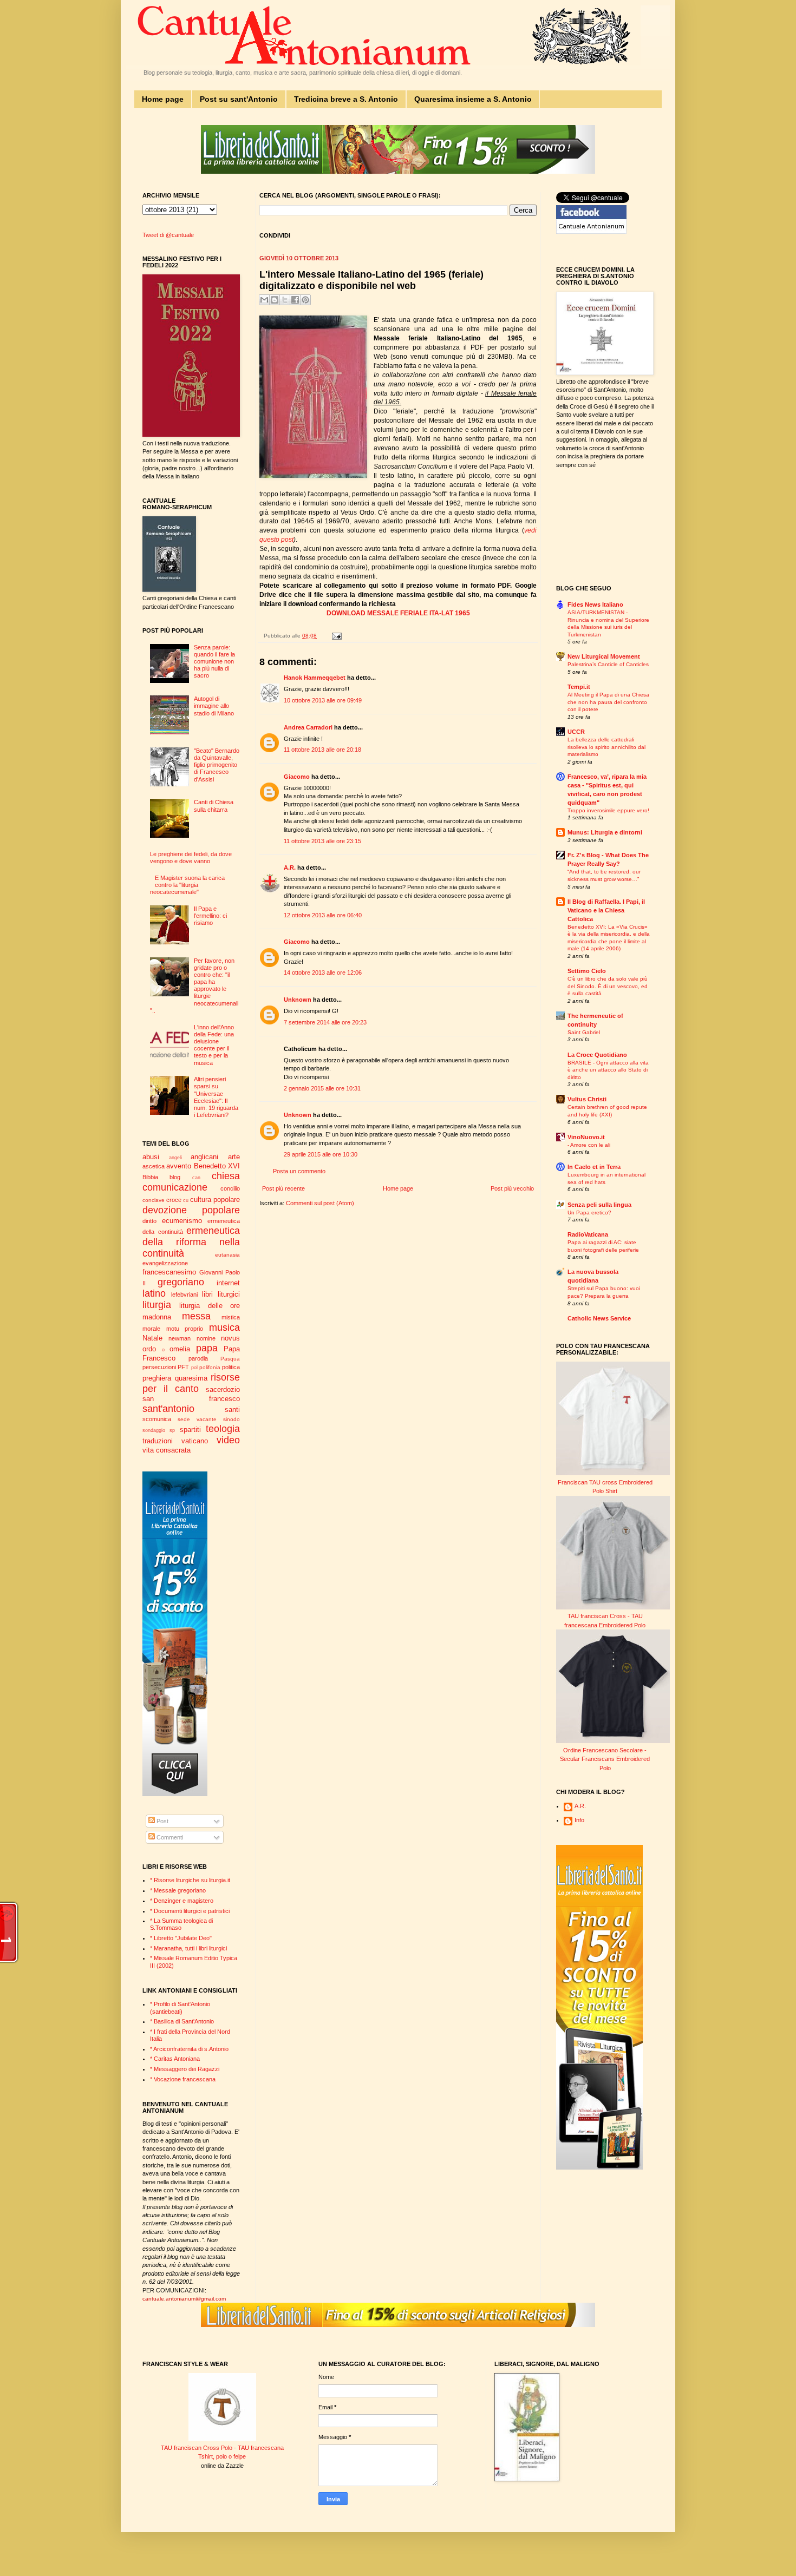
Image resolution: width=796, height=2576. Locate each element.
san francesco (191, 1399)
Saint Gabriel (584, 1032)
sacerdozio (223, 1389)
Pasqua (230, 1359)
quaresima (191, 1378)
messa (196, 1316)
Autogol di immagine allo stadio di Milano (214, 706)
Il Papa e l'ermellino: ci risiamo (210, 916)
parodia (198, 1358)
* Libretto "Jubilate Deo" (181, 1938)
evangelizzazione (165, 1263)
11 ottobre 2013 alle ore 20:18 (322, 750)
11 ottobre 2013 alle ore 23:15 (322, 841)
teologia (223, 1429)
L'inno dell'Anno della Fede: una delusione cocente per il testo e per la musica (214, 1045)
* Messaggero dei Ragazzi (185, 2069)
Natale (152, 1338)
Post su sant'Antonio (239, 99)
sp (172, 1430)
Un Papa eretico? (589, 1213)
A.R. (290, 868)
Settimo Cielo (587, 971)
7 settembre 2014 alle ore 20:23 (325, 1022)
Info (579, 1820)
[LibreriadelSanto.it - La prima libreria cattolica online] (398, 172)
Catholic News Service (599, 1318)
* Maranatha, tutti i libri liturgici (188, 1948)
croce (174, 1200)
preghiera (157, 1378)
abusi (151, 1157)
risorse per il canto (191, 1383)
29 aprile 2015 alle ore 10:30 (321, 1154)
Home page (163, 99)
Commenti (169, 1837)
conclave (154, 1200)
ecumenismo (182, 1221)
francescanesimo (169, 1272)
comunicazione (175, 1187)
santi (232, 1409)
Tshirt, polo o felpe (222, 2456)
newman (180, 1338)
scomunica (157, 1419)
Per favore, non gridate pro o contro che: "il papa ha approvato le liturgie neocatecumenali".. (194, 985)
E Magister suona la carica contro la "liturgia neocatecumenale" (187, 885)
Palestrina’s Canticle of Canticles (608, 664)
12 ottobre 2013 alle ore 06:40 (323, 915)
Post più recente (283, 1188)
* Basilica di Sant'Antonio (182, 2021)
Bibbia (150, 1177)
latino (154, 1293)
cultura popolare (215, 1200)
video (228, 1440)
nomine (206, 1338)
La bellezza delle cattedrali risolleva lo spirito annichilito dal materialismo (606, 747)
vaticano (195, 1441)
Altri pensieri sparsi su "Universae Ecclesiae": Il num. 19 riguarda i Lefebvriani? (216, 1097)
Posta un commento (299, 1171)
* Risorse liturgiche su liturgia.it (190, 1880)
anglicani (204, 1157)
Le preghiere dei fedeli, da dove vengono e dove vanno (191, 857)
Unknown (298, 1000)
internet (228, 1283)
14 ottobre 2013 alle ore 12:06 (323, 972)
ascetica (154, 1166)
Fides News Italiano (595, 604)
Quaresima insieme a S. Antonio (473, 99)
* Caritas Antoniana (175, 2059)
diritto (149, 1221)
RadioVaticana (588, 1234)
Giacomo (297, 777)
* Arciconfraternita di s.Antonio (189, 2049)
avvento (179, 1166)
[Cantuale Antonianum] (591, 232)
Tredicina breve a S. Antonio (346, 99)
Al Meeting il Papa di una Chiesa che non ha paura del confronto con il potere (608, 702)
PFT (183, 1367)
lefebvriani (184, 1294)
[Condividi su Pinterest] (305, 300)
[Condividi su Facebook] (295, 300)
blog (175, 1177)
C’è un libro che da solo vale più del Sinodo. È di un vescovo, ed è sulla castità (608, 986)
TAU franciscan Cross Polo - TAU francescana (222, 2448)
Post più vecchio (512, 1188)
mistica (231, 1317)
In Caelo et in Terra (594, 1167)
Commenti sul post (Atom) (320, 1203)
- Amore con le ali (589, 1145)
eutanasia (227, 1255)
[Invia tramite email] (264, 300)
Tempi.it (579, 687)
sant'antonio (168, 1409)
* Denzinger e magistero (182, 1901)
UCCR (576, 732)
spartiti (190, 1430)
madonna (157, 1317)
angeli (175, 1158)
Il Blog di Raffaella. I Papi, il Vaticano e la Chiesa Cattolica (606, 910)
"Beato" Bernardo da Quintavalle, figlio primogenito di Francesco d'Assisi (217, 765)
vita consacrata (167, 1450)
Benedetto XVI (217, 1166)
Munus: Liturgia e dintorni (605, 832)
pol (194, 1368)
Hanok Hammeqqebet (315, 678)
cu (186, 1200)
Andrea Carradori (308, 727)
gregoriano (181, 1282)
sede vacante (197, 1419)
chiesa (226, 1176)
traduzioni (158, 1441)
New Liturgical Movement (604, 656)
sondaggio (154, 1430)
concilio (230, 1188)
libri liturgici (221, 1294)
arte (234, 1157)
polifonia (210, 1367)
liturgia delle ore (210, 1306)
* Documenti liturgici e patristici (190, 1911)
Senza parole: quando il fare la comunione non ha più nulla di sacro (214, 662)
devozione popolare (191, 1210)
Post (162, 1821)
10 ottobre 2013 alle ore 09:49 (323, 700)
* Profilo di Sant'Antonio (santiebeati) (180, 2007)
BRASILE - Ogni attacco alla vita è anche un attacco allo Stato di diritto (608, 1070)
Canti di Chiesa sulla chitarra (214, 806)
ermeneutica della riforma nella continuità (191, 1242)
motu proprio (185, 1329)
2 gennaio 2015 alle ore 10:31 (322, 1088)
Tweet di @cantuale (168, 235)
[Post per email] (335, 636)
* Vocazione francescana (183, 2079)
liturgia (157, 1305)
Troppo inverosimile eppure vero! (608, 810)
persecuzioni (159, 1367)
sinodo (231, 1419)
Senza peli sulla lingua (599, 1205)
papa (207, 1348)
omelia (180, 1349)
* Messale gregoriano (178, 1890)
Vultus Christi (587, 1099)
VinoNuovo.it (586, 1137)
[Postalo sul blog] (275, 300)
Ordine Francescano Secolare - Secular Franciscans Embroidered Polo (605, 1759)
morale (151, 1329)
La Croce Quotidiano (597, 1055)
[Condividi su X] (285, 300)
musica (224, 1328)
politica (231, 1367)
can (196, 1178)
